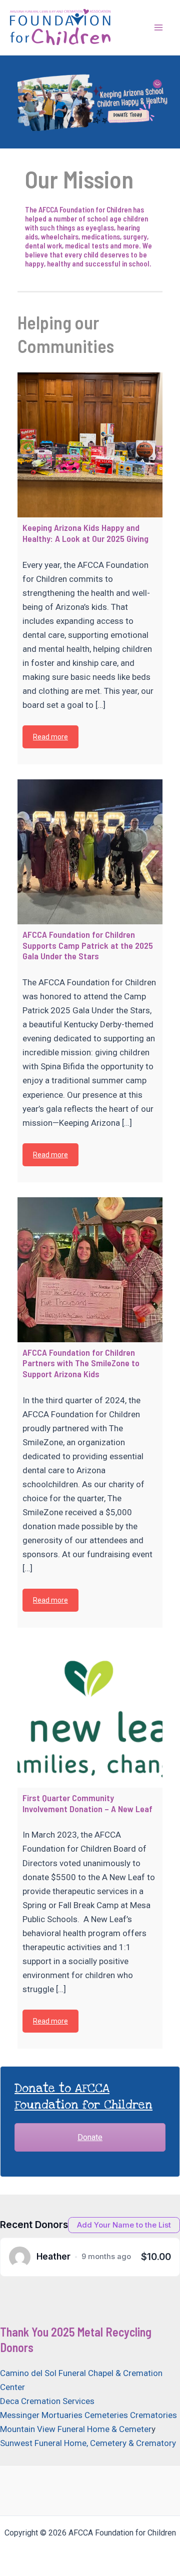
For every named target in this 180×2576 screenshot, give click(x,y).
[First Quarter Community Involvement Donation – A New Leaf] (90, 1715)
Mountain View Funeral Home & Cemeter (76, 2429)
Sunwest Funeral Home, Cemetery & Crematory (88, 2443)
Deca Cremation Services (47, 2401)
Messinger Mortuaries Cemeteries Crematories (88, 2415)
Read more (50, 737)
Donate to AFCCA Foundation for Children (83, 2097)
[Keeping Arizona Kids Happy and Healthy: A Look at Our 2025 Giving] (90, 445)
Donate (90, 2137)
